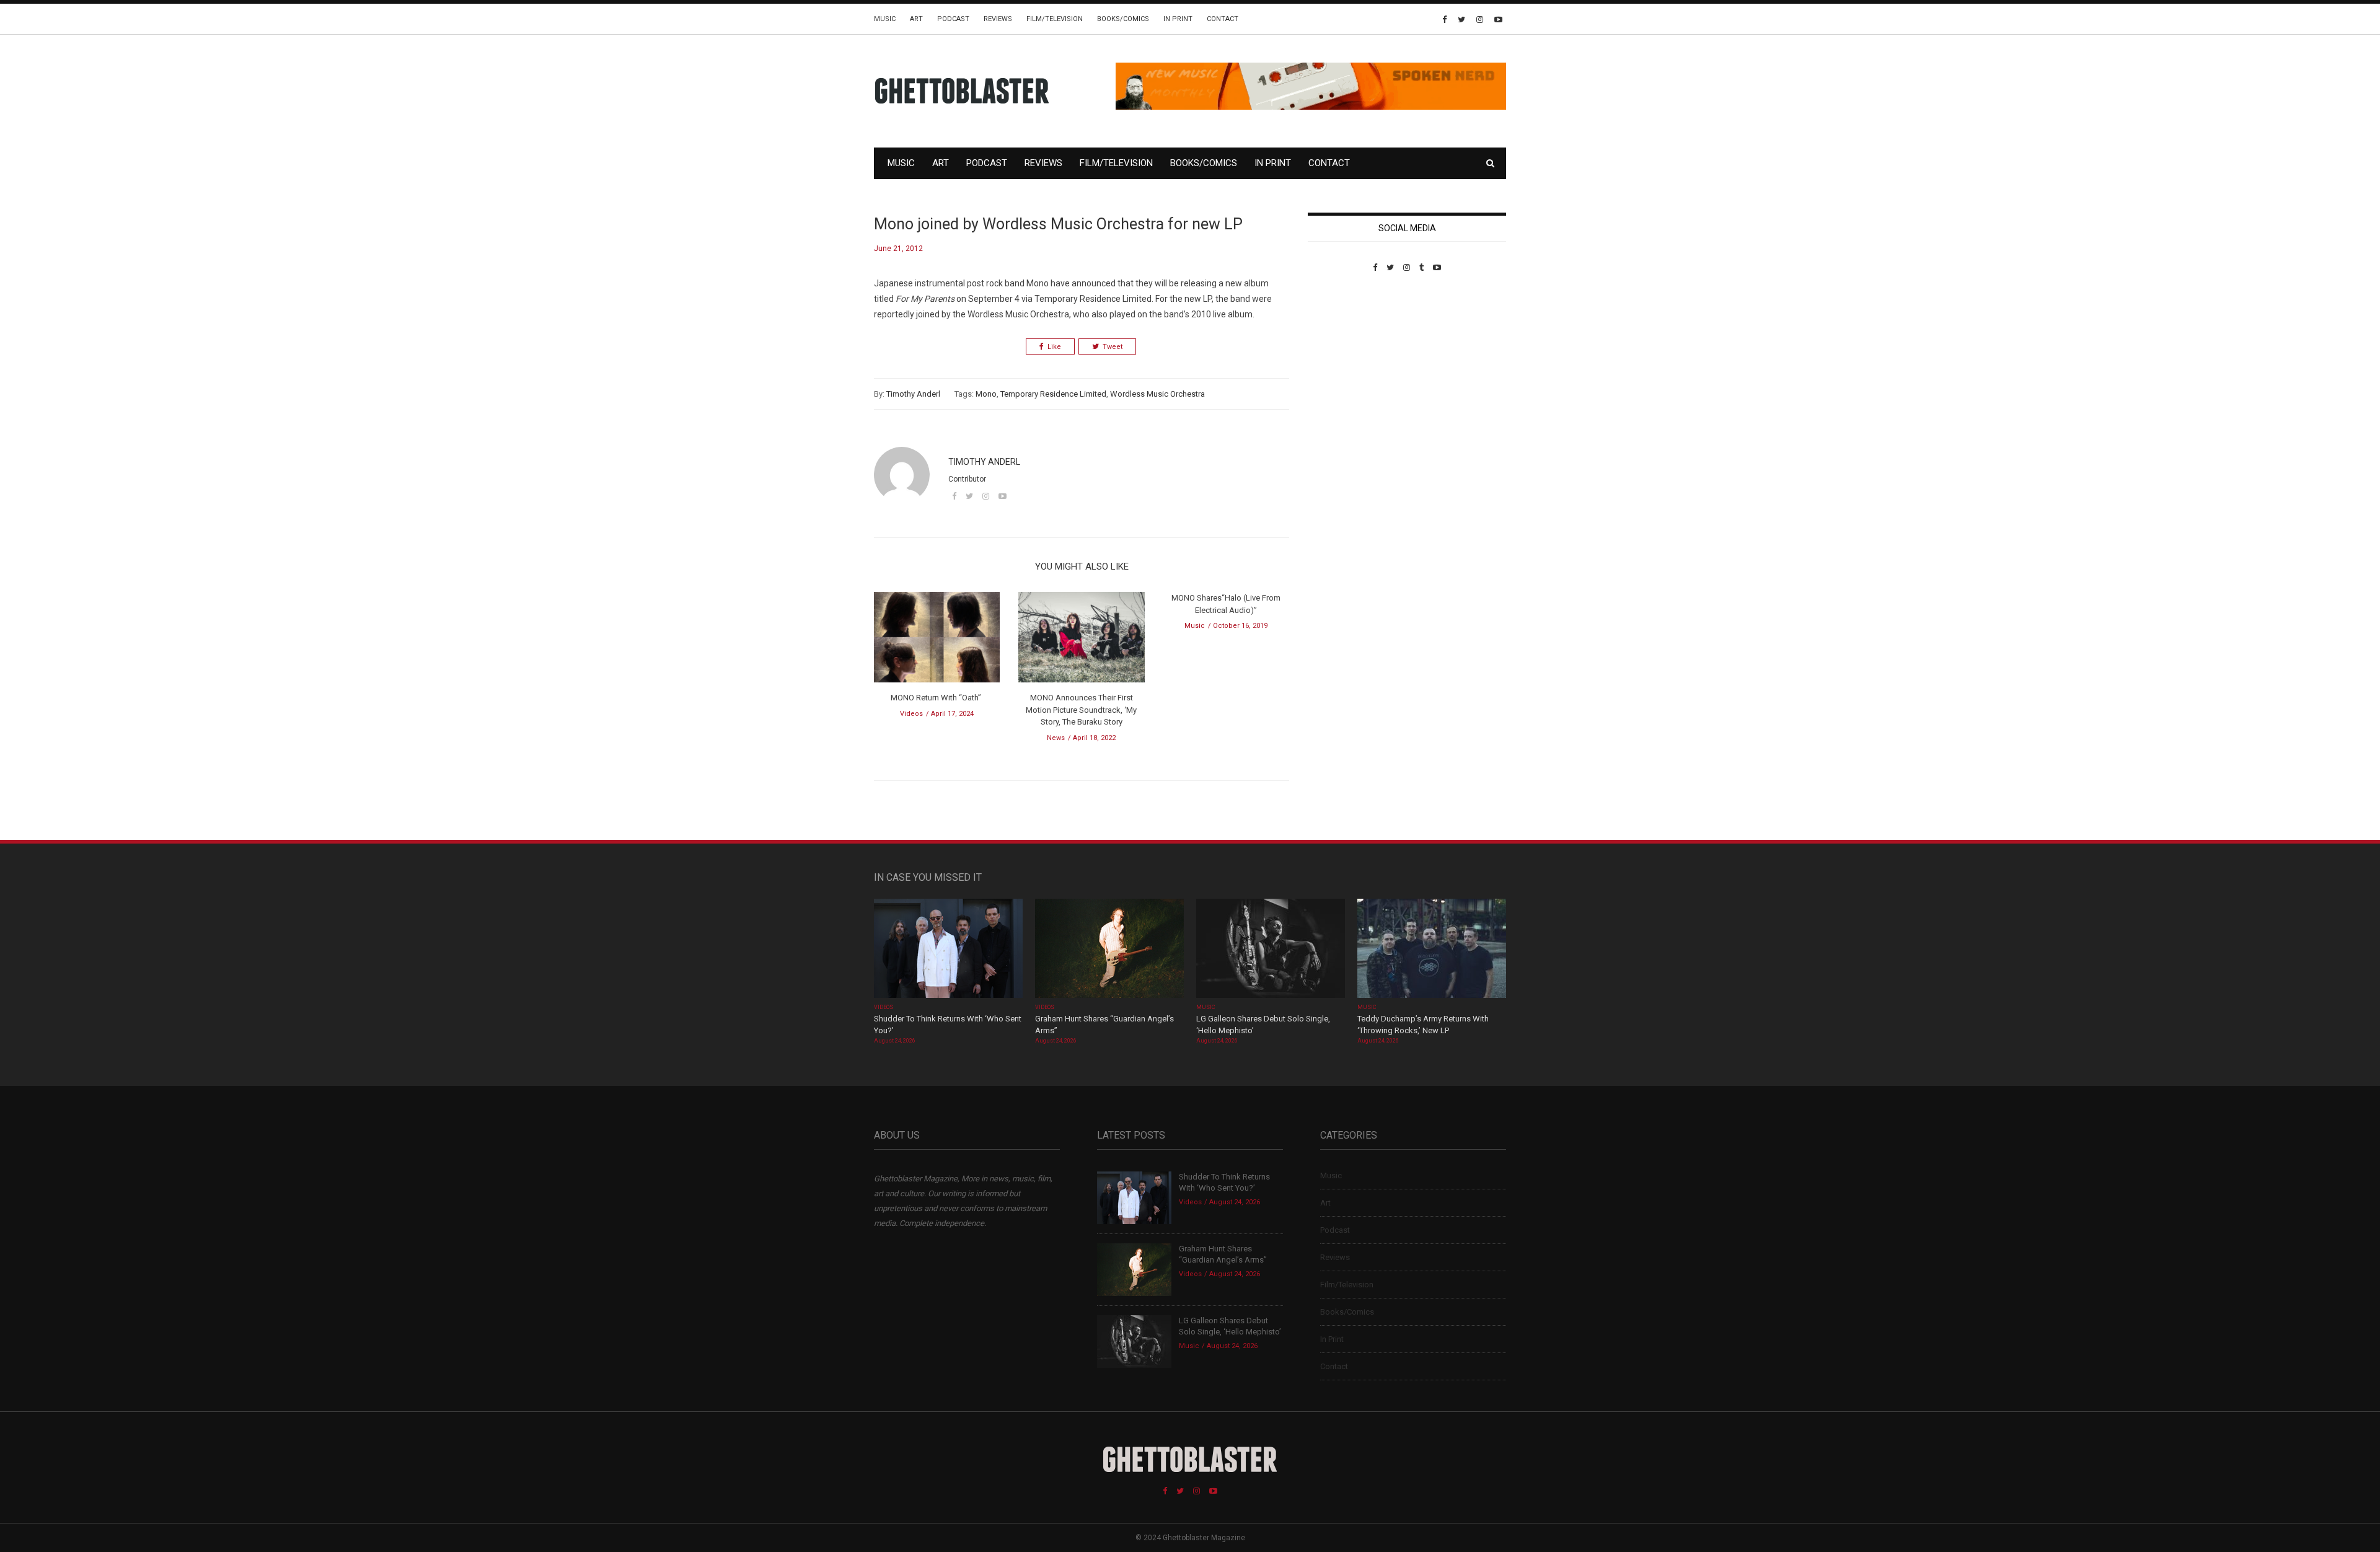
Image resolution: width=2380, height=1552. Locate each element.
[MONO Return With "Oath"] (937, 641)
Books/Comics (1123, 19)
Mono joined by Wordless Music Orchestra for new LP (1058, 224)
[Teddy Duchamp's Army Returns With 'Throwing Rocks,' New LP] (1432, 949)
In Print (1178, 19)
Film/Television (1055, 19)
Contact (1223, 19)
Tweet (1113, 347)
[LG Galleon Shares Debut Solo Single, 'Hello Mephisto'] (1271, 949)
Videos (911, 714)
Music (885, 19)
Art (916, 19)
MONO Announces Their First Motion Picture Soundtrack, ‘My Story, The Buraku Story (1081, 710)
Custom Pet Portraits (1344, 357)
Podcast (953, 19)
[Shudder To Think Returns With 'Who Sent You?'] (948, 949)
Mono (986, 394)
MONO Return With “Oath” (937, 698)
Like (1054, 347)
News (1056, 738)
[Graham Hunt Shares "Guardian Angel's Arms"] (1109, 949)
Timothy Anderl (913, 394)
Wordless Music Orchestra (1157, 394)
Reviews (998, 19)
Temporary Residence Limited (1053, 394)
